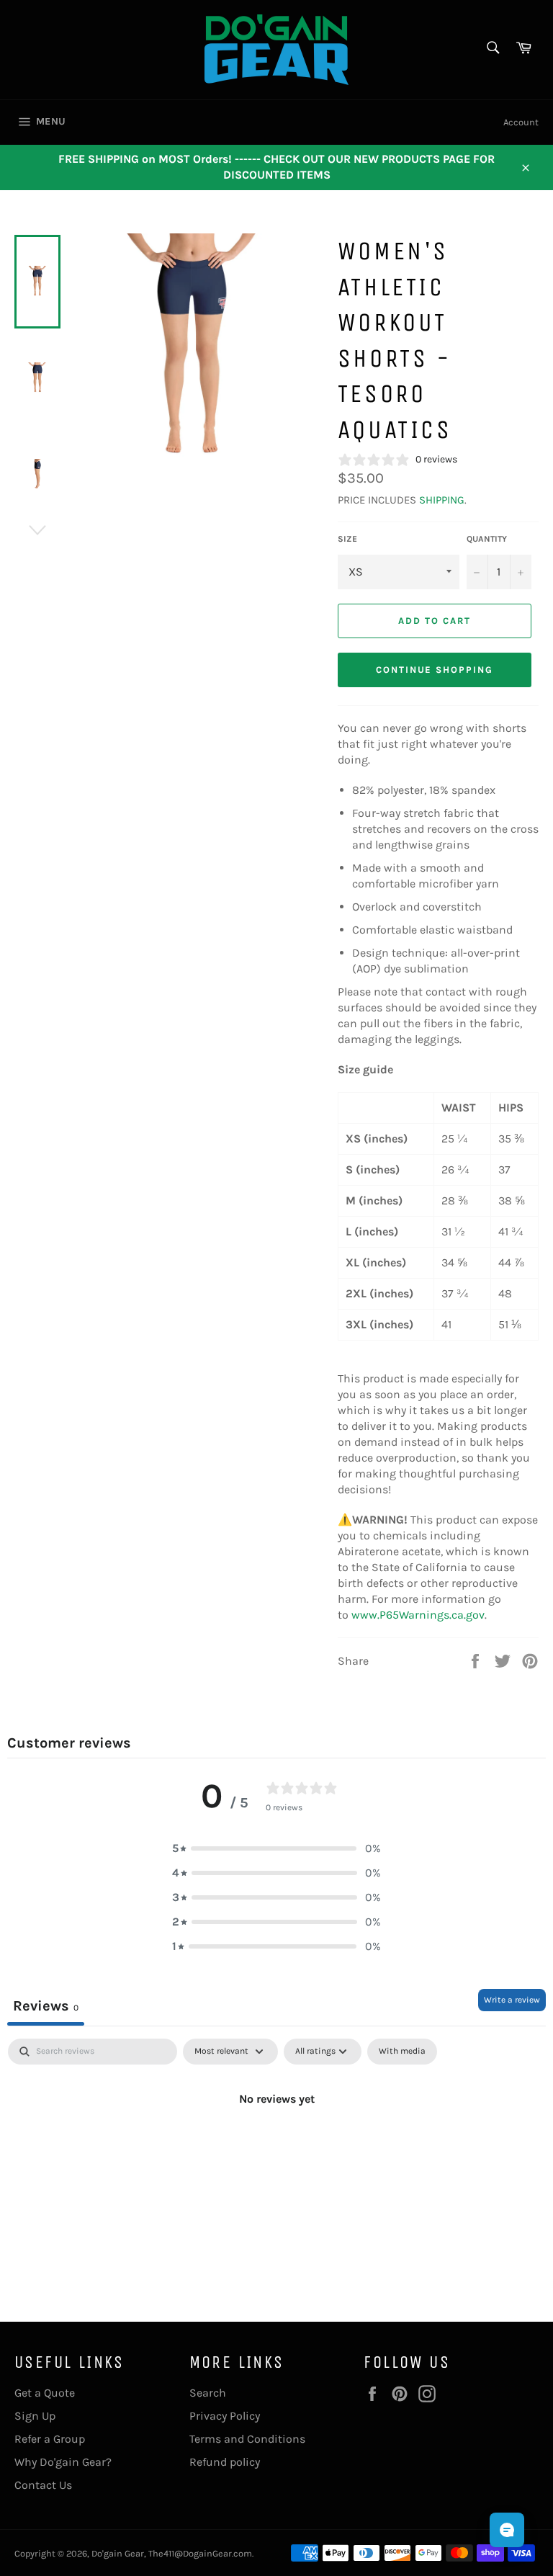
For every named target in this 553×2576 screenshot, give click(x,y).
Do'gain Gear (118, 2553)
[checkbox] (402, 2052)
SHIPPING (442, 500)
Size (347, 539)
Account (521, 122)
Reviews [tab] (46, 2006)
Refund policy (225, 2462)
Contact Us (43, 2485)
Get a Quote (45, 2393)
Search (208, 2393)
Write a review (512, 2000)
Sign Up (35, 2416)
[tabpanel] (276, 2147)
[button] (276, 1848)
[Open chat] (507, 2530)
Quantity (487, 539)
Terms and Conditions (247, 2439)
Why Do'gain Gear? (63, 2462)
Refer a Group (50, 2439)
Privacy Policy (225, 2416)
